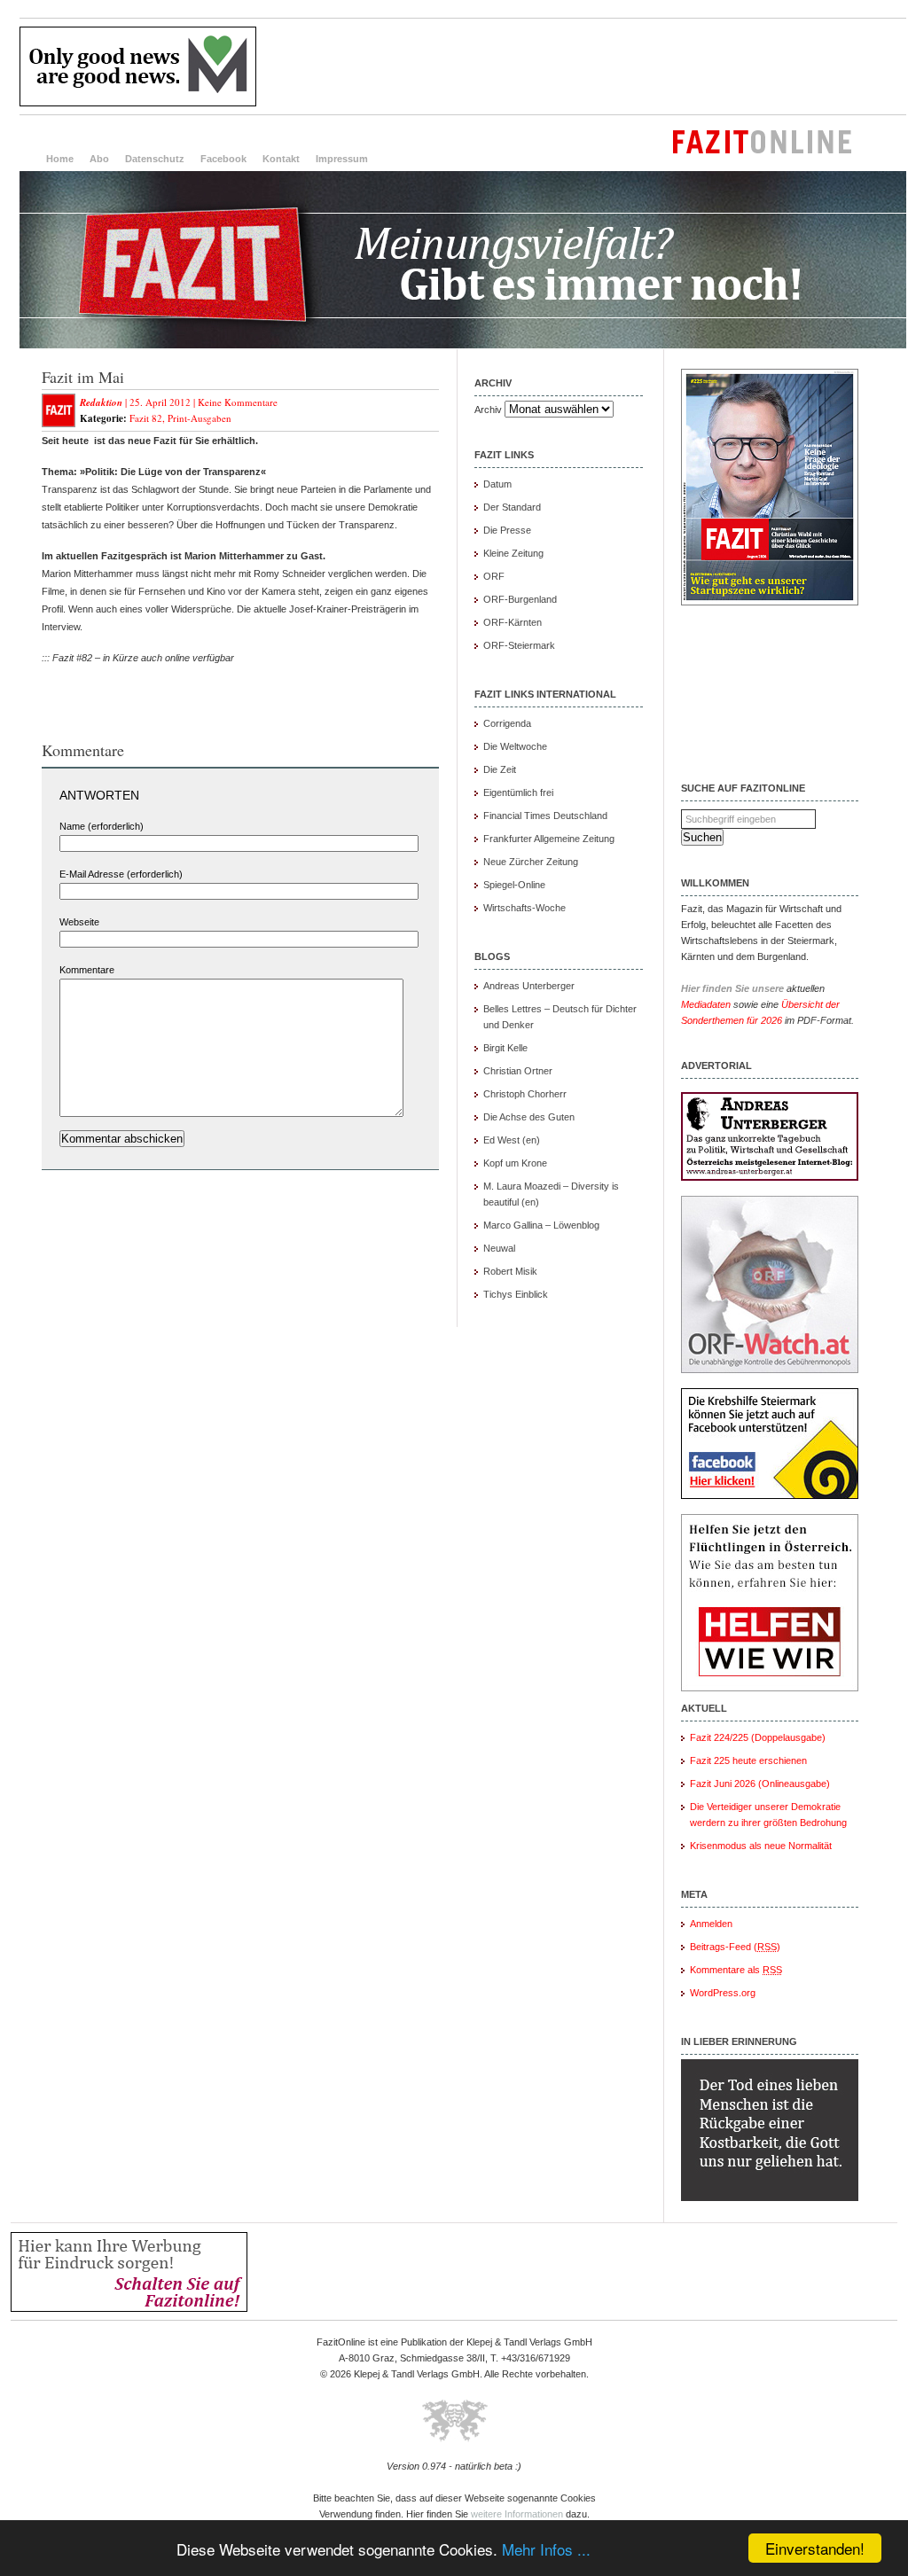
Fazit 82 (146, 418)
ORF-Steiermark (519, 645)
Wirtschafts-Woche (524, 908)
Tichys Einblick (516, 1294)
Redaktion (101, 402)
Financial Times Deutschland (545, 816)
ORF (494, 576)
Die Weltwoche (515, 746)
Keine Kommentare (238, 402)
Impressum (342, 159)
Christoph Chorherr (525, 1094)
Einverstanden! (815, 2548)
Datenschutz (155, 159)
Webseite (79, 922)
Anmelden (711, 1924)
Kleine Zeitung (513, 553)
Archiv (488, 410)
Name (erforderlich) (102, 826)
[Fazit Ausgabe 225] (770, 602)
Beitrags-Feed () (735, 1947)
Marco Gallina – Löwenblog (541, 1225)
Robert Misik (510, 1271)
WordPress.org (723, 1993)
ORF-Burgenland (520, 599)
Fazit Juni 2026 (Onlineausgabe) (760, 1784)
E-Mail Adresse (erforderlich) (121, 874)
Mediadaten (706, 1004)
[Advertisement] (583, 66)
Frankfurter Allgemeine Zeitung (549, 839)
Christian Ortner (518, 1071)
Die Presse (507, 530)
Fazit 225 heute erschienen (748, 1760)
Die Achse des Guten (529, 1117)
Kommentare (87, 970)
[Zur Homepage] (463, 345)
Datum (497, 484)
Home (60, 159)
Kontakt (281, 159)
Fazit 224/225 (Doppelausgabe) (758, 1737)
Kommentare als (736, 1970)
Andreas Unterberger (529, 986)
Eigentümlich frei (518, 792)
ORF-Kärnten (513, 622)
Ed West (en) (512, 1140)
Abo (99, 159)
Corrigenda (507, 723)
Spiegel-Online (514, 885)
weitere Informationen (517, 2514)
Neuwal (499, 1248)
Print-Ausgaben (200, 418)
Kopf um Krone (515, 1163)
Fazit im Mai (83, 377)
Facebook (223, 159)
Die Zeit (500, 769)
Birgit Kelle (505, 1048)
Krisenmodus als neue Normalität (761, 1846)
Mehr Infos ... (546, 2549)
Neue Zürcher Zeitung (531, 862)
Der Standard (512, 507)
